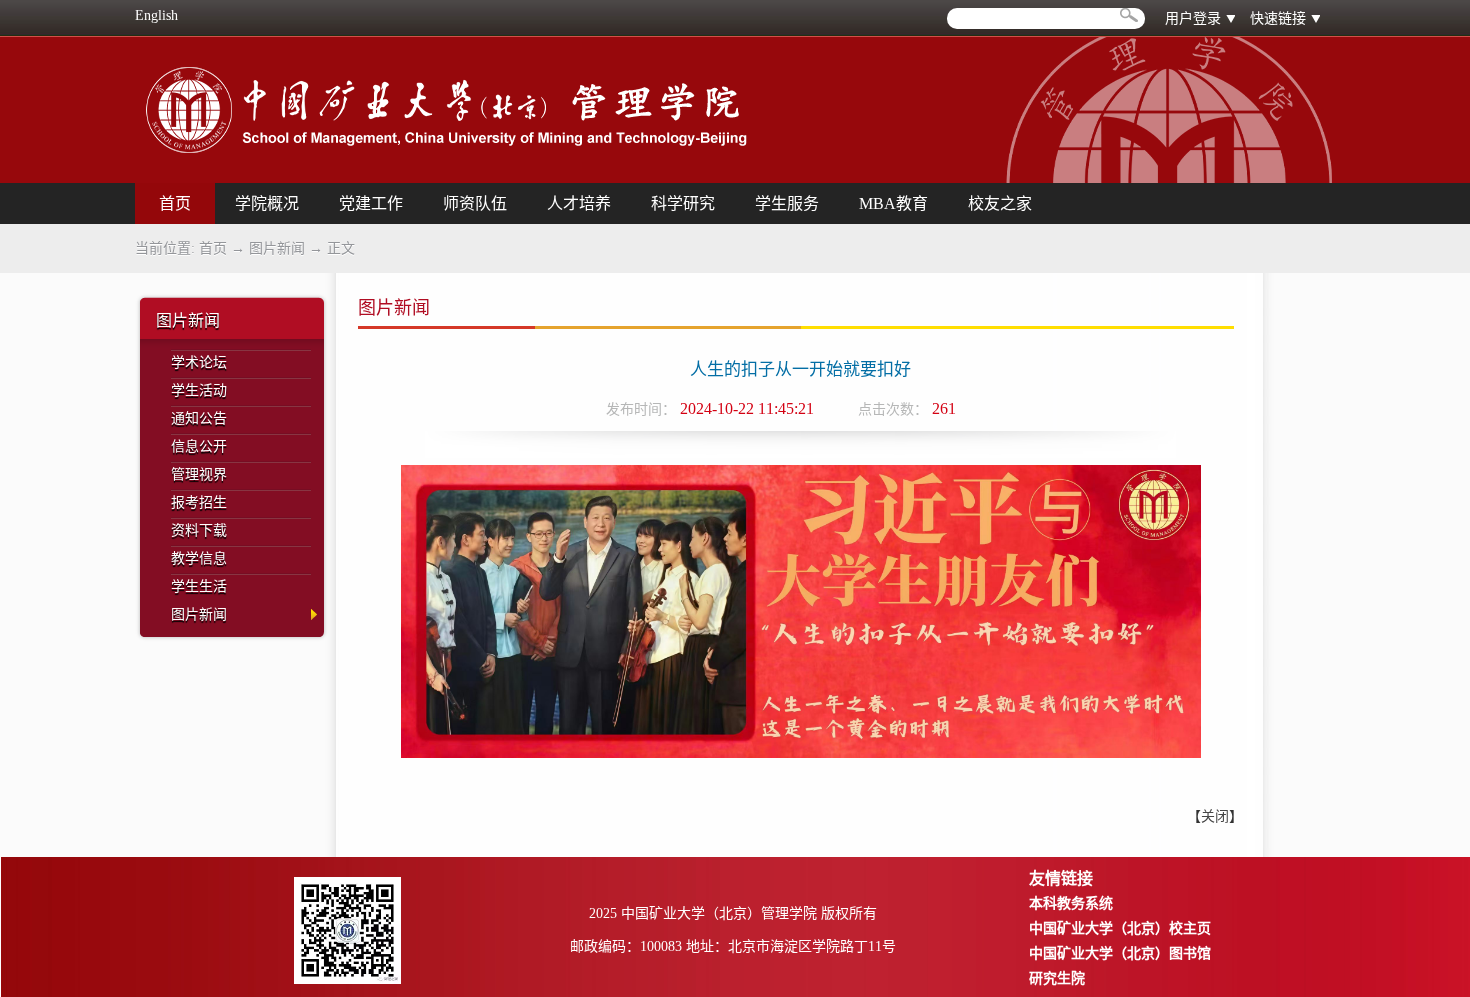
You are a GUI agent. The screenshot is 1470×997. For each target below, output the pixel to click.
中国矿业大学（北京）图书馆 (1120, 953)
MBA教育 (893, 203)
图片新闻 (277, 248)
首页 (213, 248)
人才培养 (579, 203)
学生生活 (199, 586)
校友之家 (1000, 203)
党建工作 (371, 203)
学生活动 (199, 390)
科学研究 (683, 203)
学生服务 (787, 203)
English (156, 15)
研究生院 (1057, 978)
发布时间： (641, 409)
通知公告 (199, 418)
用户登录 (1193, 18)
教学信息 (199, 558)
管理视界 (199, 474)
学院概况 (267, 203)
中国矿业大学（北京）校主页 (1120, 928)
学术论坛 (199, 362)
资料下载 (199, 530)
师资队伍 (475, 203)
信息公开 (199, 446)
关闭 (1215, 816)
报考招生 (199, 502)
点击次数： (893, 409)
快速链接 (1278, 18)
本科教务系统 (1071, 903)
